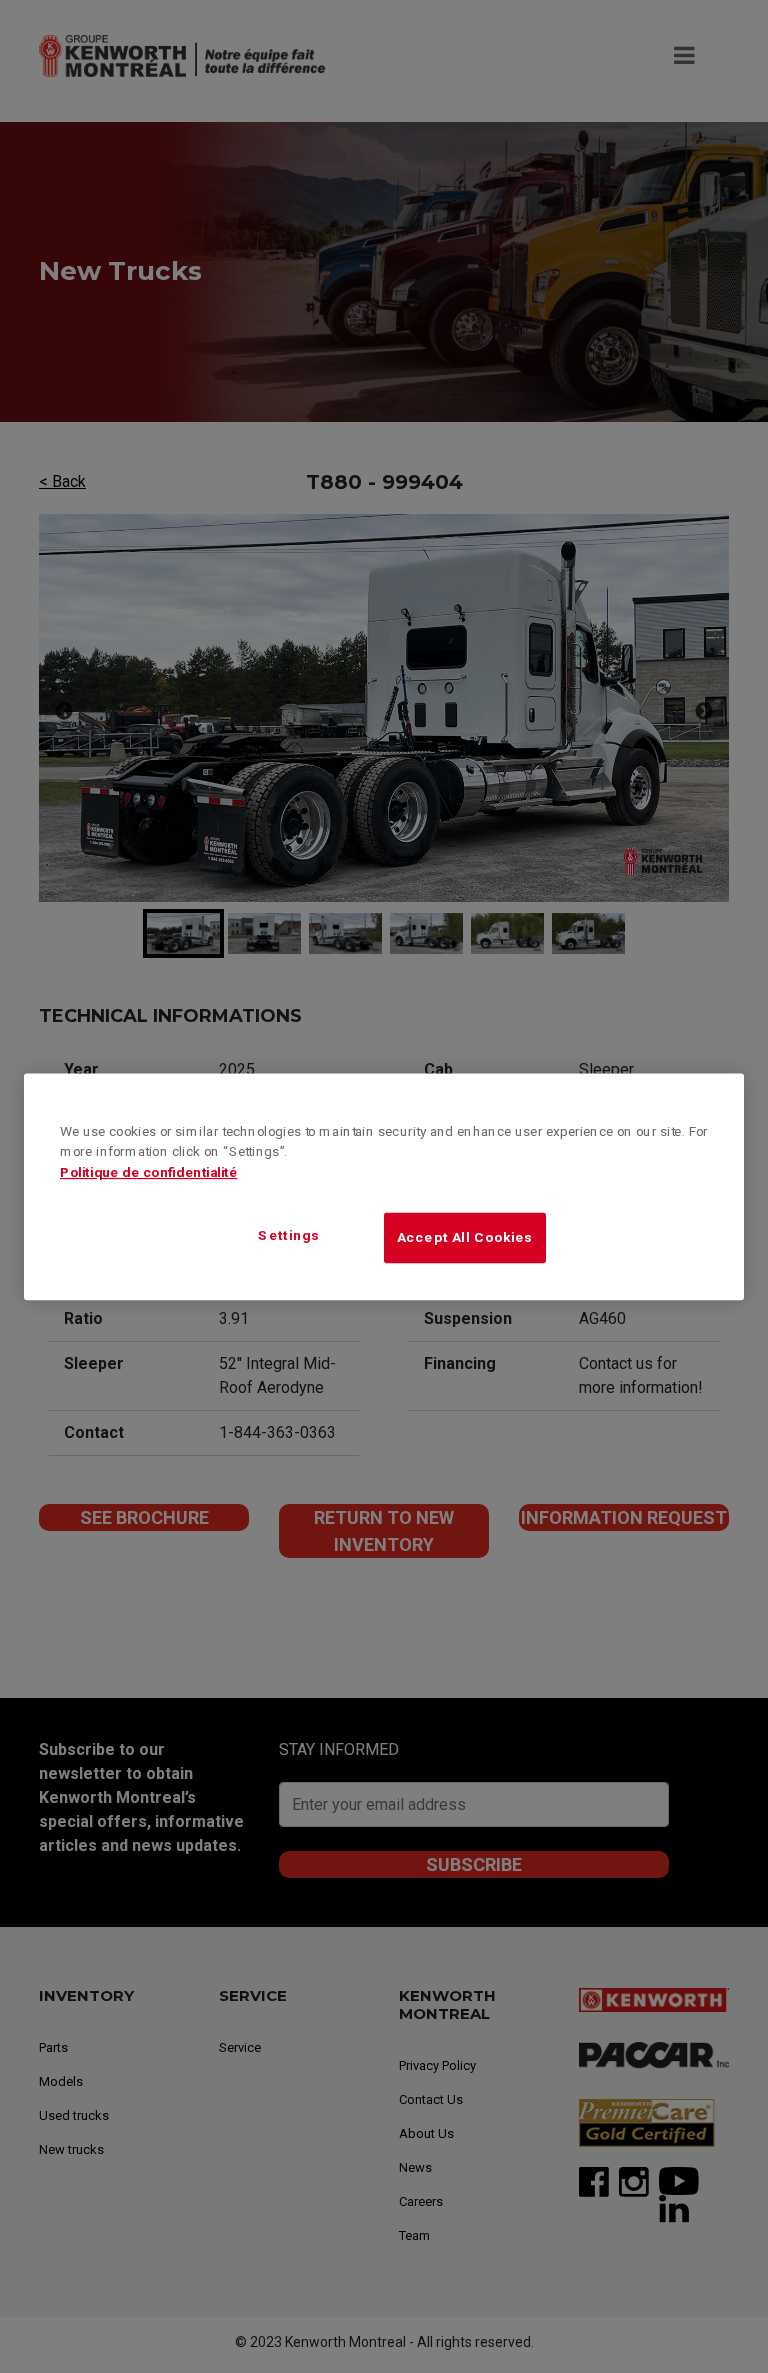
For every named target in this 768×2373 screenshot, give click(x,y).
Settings (289, 1235)
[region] (384, 1186)
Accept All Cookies (465, 1236)
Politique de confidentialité (149, 1171)
